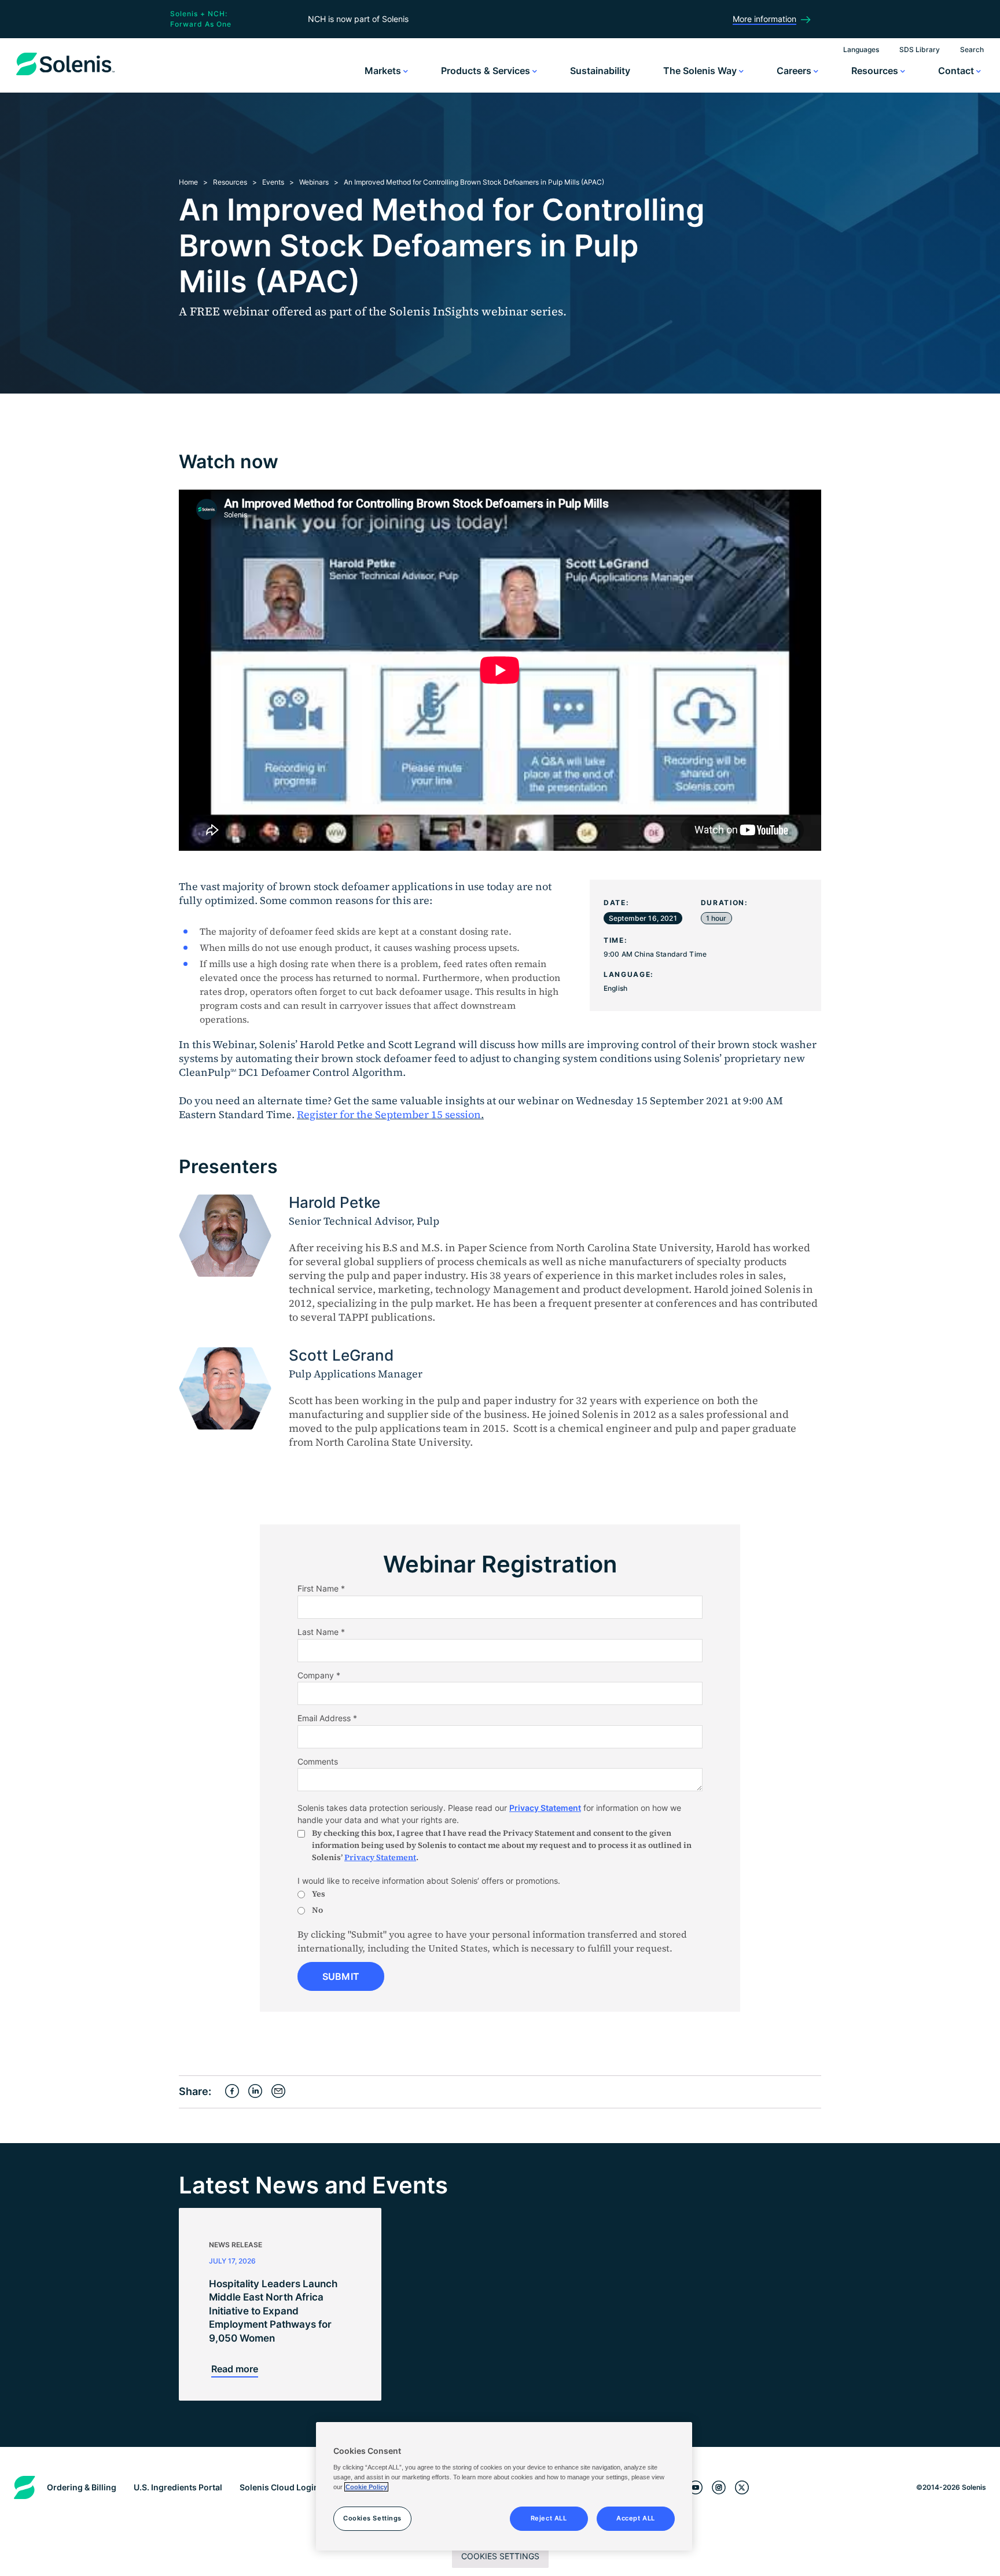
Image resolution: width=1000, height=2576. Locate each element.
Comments (318, 1761)
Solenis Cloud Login (279, 2487)
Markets (384, 71)
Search (972, 49)
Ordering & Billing (82, 2487)
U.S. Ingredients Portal (178, 2487)
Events (273, 182)
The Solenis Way (701, 71)
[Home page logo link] (65, 75)
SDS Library (920, 49)
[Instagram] (719, 2488)
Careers (795, 71)
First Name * (321, 1588)
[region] (504, 2486)
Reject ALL (549, 2518)
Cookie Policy (366, 2487)
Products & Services (487, 71)
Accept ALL (636, 2518)
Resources (876, 71)
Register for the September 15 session (389, 1114)
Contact (957, 71)
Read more (235, 2369)
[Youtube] (696, 2488)
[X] (742, 2488)
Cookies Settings (500, 2556)
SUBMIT (341, 1976)
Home (188, 182)
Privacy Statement (545, 1808)
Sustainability (600, 71)
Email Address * (327, 1718)
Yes (319, 1894)
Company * (319, 1675)
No (317, 1910)
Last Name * (321, 1632)
